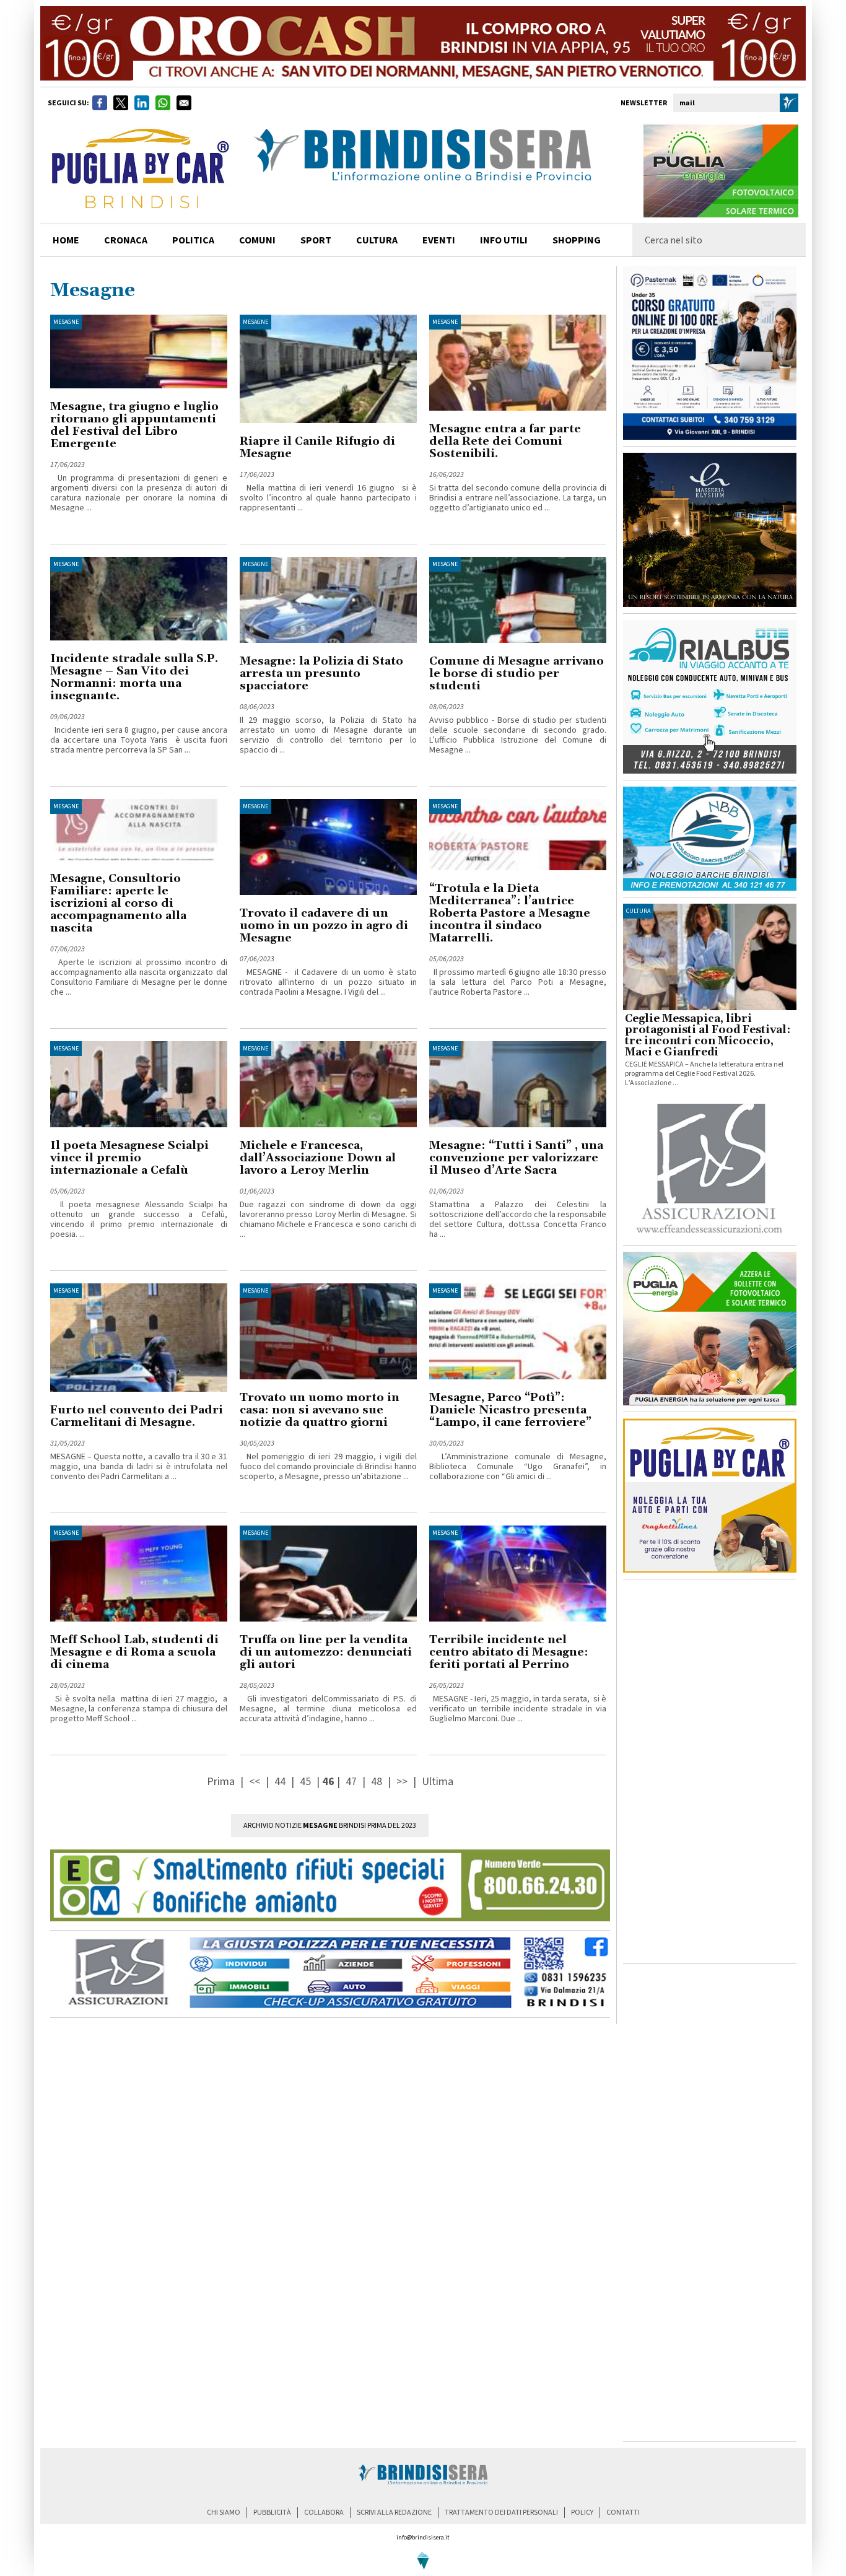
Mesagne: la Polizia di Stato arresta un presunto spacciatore (321, 674)
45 (305, 1782)
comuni (257, 240)
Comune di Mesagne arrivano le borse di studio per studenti (517, 674)
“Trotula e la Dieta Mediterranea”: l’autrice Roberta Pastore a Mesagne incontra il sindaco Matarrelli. (510, 913)
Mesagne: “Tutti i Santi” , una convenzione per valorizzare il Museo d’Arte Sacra (516, 1158)
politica (193, 240)
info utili (504, 240)
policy (582, 2513)
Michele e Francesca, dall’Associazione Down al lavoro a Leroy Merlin (318, 1158)
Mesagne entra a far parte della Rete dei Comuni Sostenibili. (505, 441)
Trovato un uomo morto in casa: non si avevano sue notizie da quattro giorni (320, 1410)
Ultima (438, 1782)
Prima (222, 1782)
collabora (324, 2513)
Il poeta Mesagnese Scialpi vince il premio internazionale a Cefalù (129, 1158)
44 (280, 1782)
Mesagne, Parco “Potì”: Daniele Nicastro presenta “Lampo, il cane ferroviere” (510, 1410)
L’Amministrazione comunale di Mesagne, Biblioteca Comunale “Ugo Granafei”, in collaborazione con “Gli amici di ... (518, 1467)
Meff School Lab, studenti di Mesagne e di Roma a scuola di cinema (134, 1652)
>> (403, 1782)
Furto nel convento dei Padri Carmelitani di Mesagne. (137, 1416)
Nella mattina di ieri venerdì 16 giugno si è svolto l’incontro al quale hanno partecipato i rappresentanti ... (328, 498)
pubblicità (272, 2513)
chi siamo (224, 2513)
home (66, 240)
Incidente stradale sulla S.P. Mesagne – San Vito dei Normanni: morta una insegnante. (134, 677)
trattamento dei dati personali (501, 2513)
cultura (377, 240)
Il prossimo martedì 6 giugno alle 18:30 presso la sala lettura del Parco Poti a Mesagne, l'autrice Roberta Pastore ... (518, 982)
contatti (623, 2513)
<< (256, 1782)
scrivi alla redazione (394, 2513)
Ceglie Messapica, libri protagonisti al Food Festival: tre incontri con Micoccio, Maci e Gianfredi (708, 1036)
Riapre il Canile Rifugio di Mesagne (317, 448)
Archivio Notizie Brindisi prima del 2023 (330, 1826)
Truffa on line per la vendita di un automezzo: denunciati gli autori (326, 1652)
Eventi (439, 240)
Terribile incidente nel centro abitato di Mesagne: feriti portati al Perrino (509, 1652)
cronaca (126, 240)
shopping (577, 240)
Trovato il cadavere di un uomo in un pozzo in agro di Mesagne (324, 926)
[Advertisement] (710, 1771)
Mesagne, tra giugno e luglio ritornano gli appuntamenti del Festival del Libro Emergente (134, 425)
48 (377, 1782)
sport (316, 240)
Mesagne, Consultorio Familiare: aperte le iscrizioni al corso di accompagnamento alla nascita (118, 903)
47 (351, 1782)
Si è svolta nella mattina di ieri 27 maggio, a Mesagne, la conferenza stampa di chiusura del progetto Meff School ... (139, 1709)
